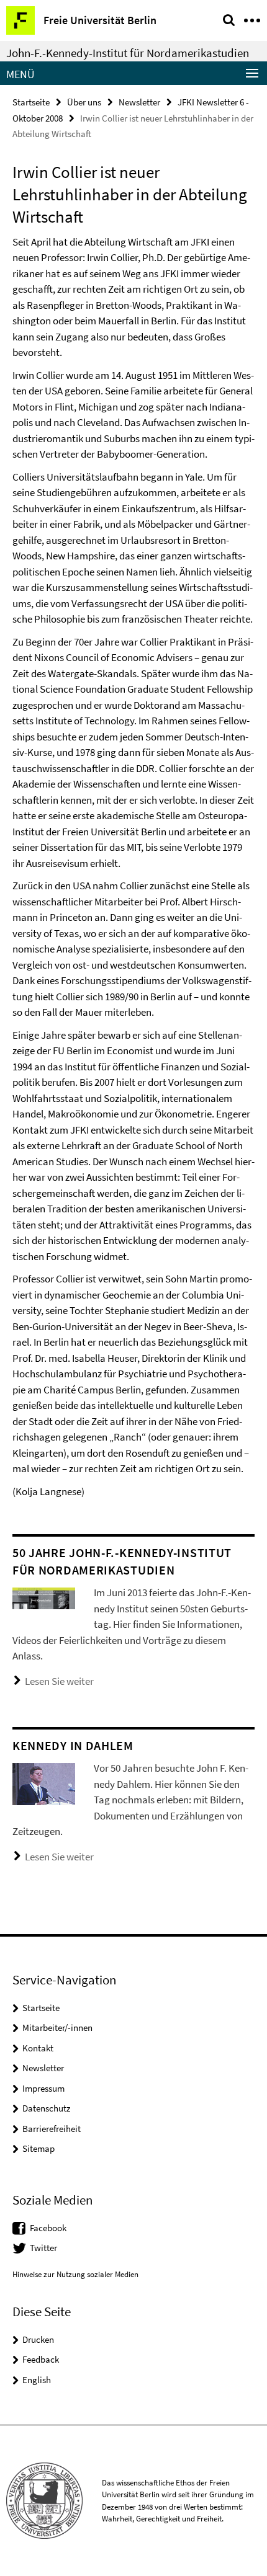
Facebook (48, 2228)
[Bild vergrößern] (44, 1597)
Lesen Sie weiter (59, 1681)
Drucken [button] (38, 2339)
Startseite (31, 102)
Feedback (41, 2359)
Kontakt (38, 2048)
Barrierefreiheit (52, 2129)
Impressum (43, 2088)
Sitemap (38, 2148)
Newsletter (139, 102)
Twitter (43, 2248)
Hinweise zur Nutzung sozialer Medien (75, 2274)
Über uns (84, 102)
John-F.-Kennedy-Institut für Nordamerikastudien (128, 53)
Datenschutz (46, 2108)
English (37, 2380)
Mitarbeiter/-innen (57, 2027)
